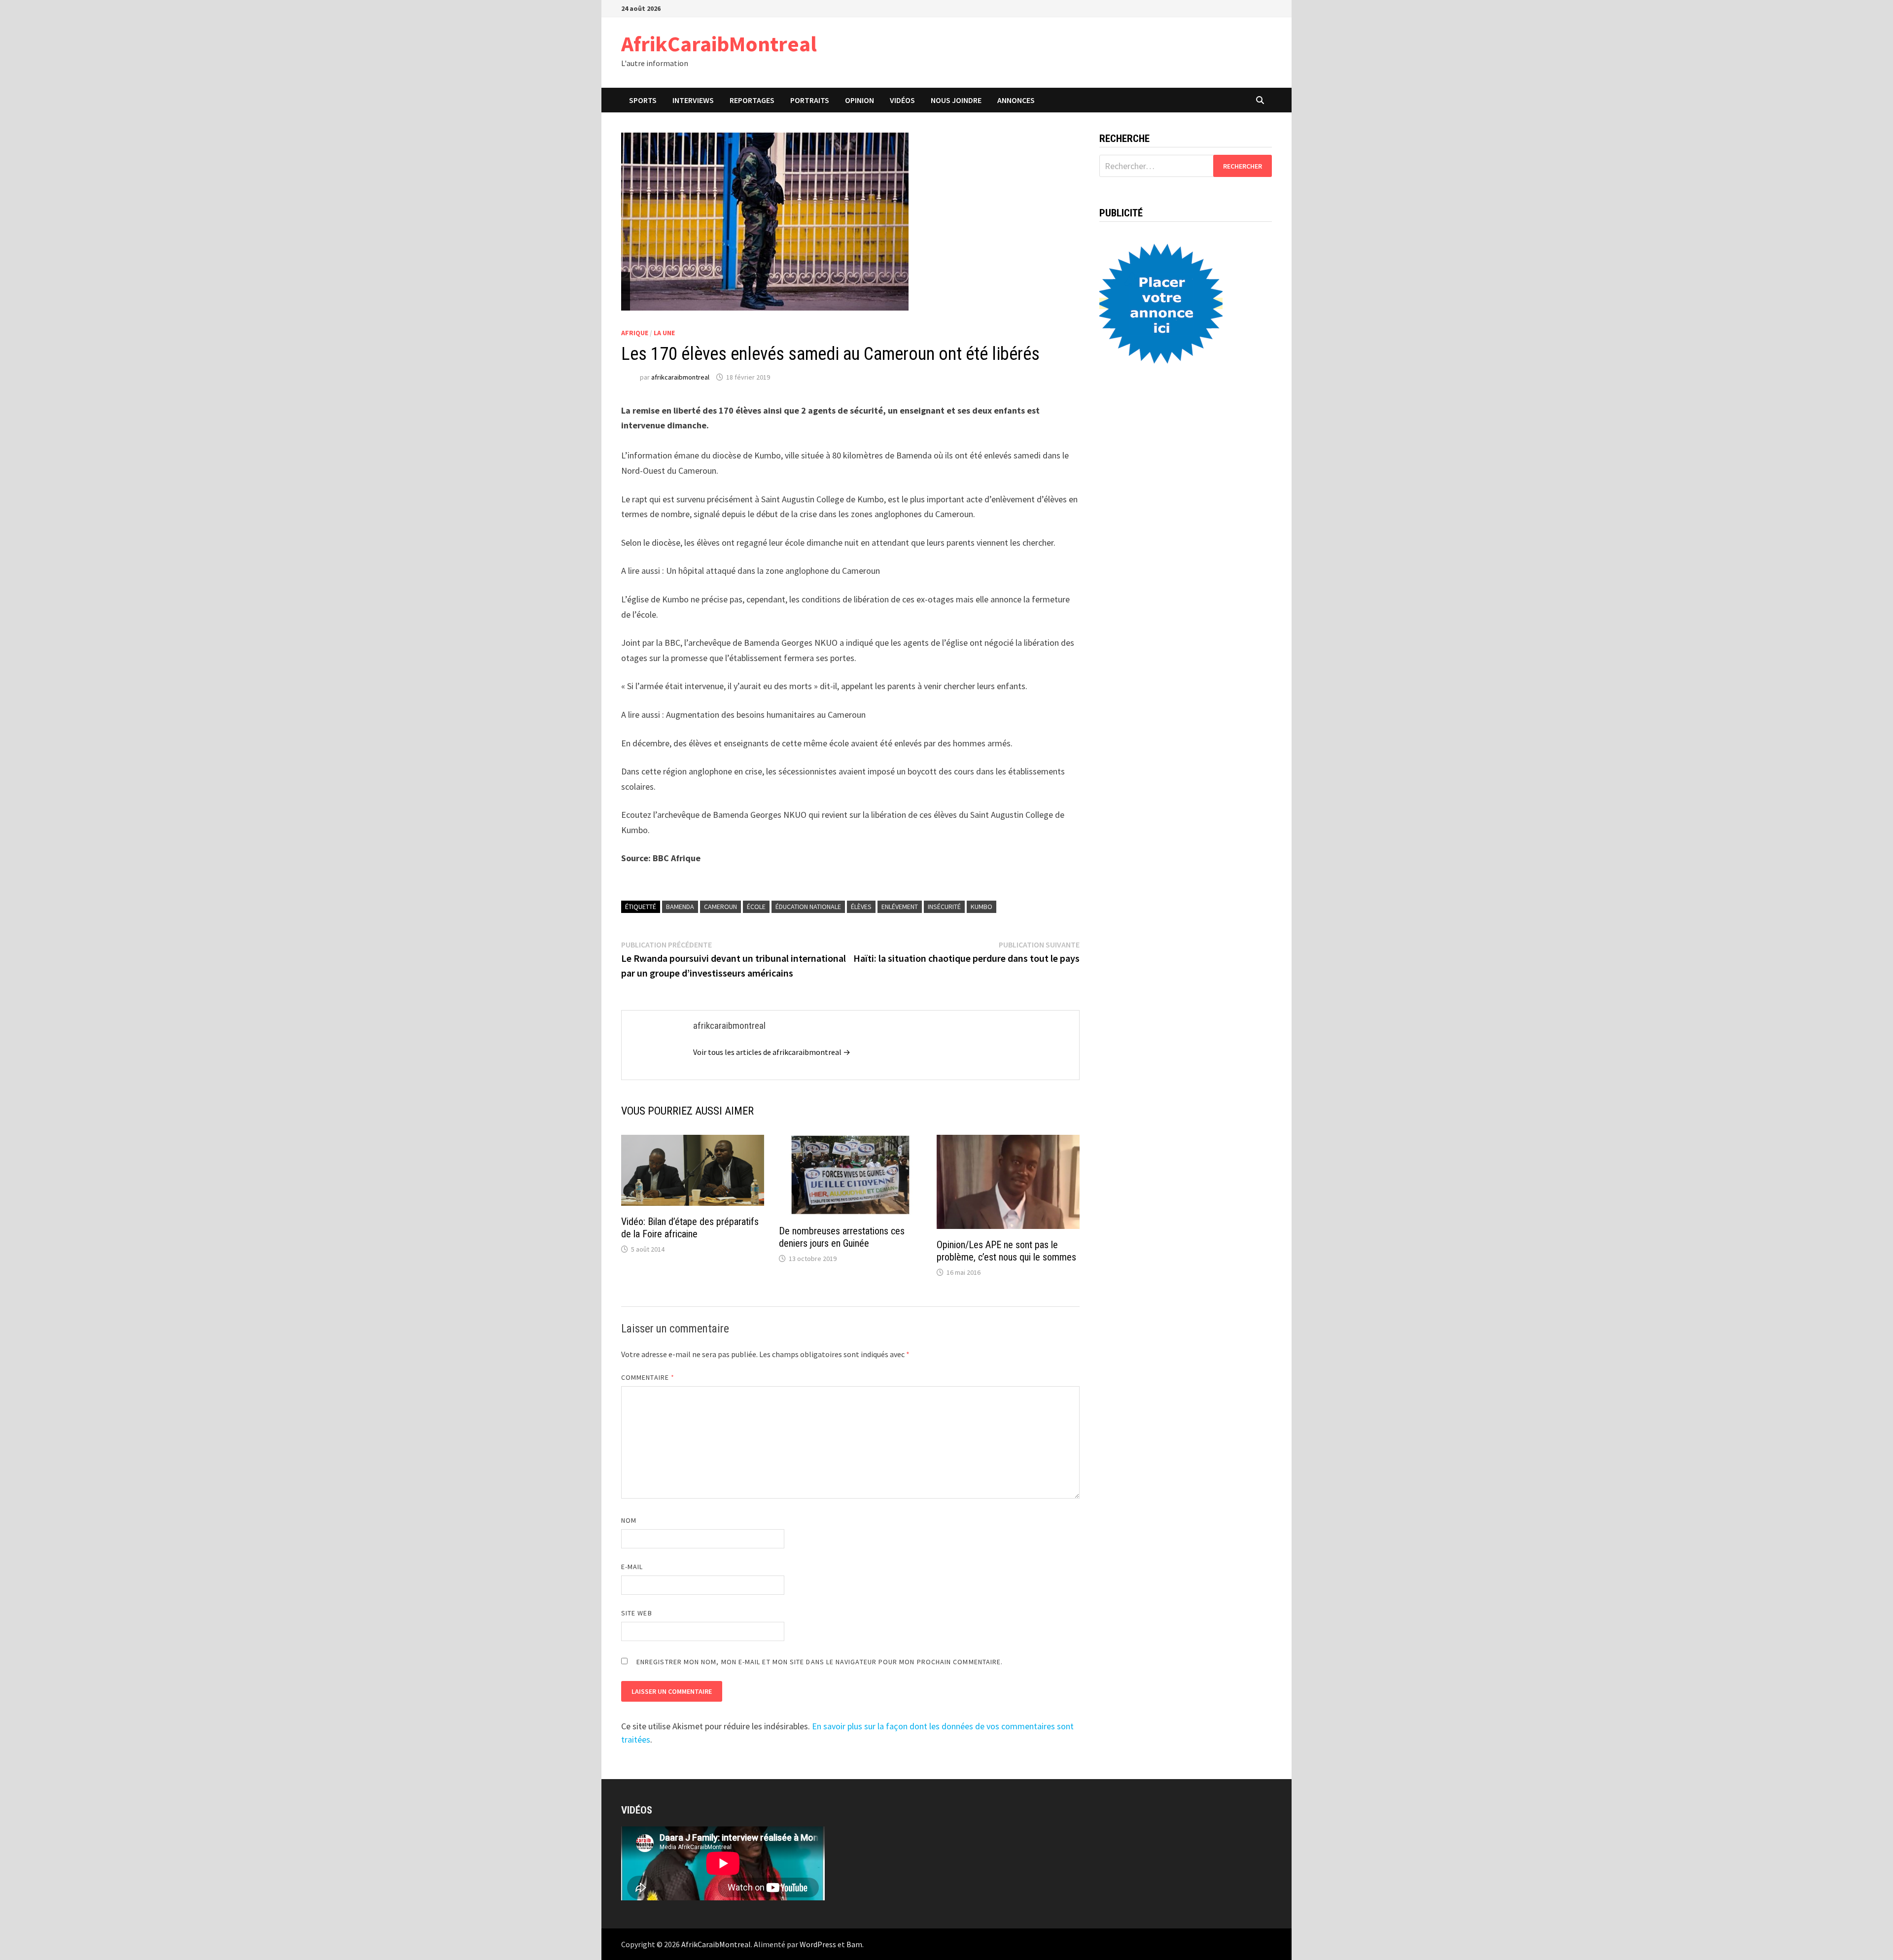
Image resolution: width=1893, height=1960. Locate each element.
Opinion (859, 100)
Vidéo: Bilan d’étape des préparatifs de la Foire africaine (690, 1228)
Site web (637, 1613)
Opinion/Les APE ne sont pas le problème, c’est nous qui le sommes (1006, 1251)
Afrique (635, 333)
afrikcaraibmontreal (680, 377)
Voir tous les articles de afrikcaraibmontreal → (772, 1052)
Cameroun (720, 907)
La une (664, 333)
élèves (861, 907)
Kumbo (982, 907)
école (756, 907)
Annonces (1016, 100)
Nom (629, 1520)
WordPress (818, 1944)
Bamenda (680, 907)
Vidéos (902, 100)
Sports (643, 100)
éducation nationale (808, 907)
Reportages (752, 100)
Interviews (693, 100)
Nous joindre (956, 100)
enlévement (900, 907)
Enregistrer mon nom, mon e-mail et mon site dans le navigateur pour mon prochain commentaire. (820, 1662)
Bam (854, 1944)
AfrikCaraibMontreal (719, 44)
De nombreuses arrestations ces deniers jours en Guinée (842, 1237)
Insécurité (944, 907)
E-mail (632, 1567)
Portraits (810, 100)
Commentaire (648, 1377)
